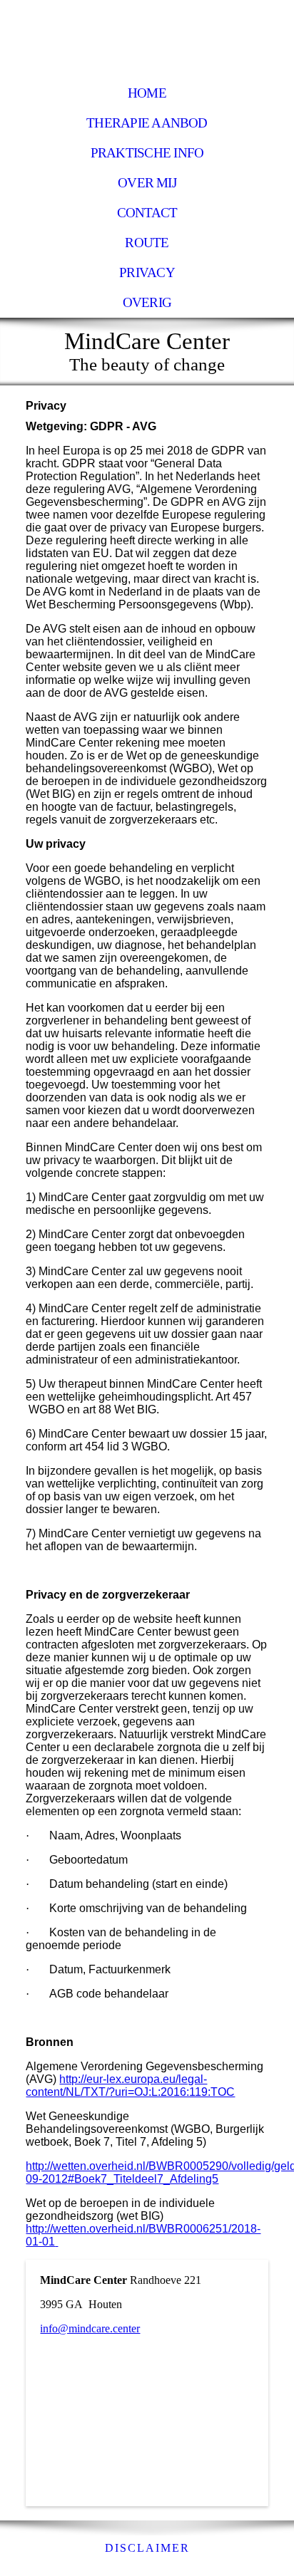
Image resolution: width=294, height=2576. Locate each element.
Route (147, 243)
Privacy (147, 272)
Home (147, 93)
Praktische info (147, 153)
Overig (147, 302)
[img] (147, 39)
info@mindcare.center (90, 2328)
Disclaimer (147, 2548)
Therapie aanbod (147, 123)
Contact (147, 213)
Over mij (147, 183)
